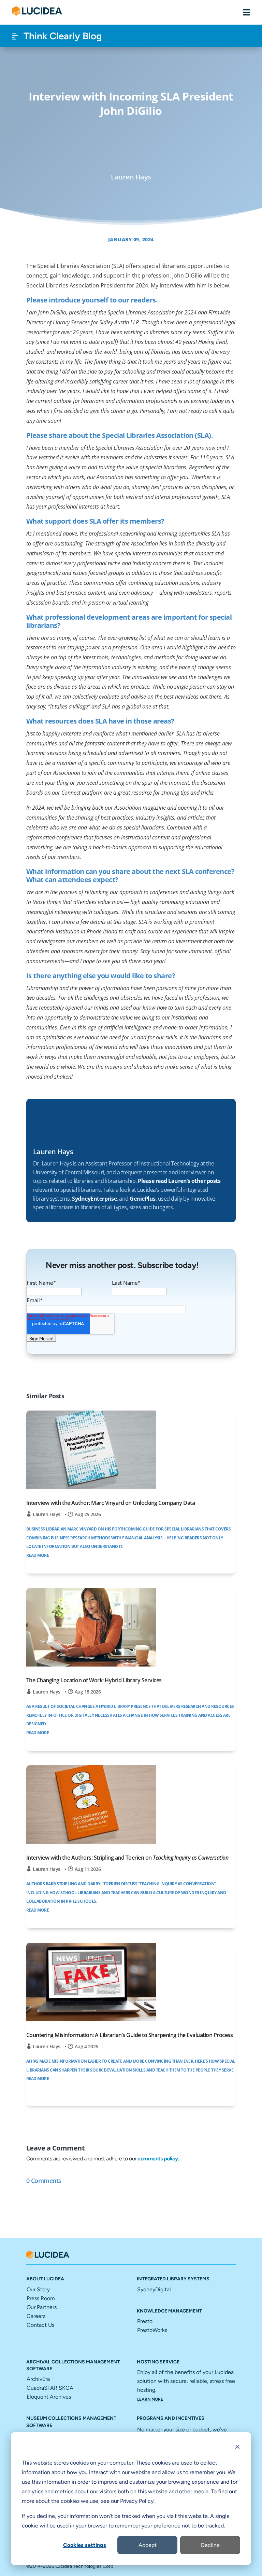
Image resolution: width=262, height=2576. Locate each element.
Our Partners (42, 2307)
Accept (148, 2545)
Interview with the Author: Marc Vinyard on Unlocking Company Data (111, 1503)
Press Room (41, 2298)
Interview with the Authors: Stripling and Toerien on (127, 1858)
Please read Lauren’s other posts (179, 1181)
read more (38, 1555)
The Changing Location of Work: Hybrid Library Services (94, 1680)
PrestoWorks (152, 2330)
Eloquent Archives (49, 2397)
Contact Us (40, 2325)
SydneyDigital (154, 2289)
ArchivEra (38, 2379)
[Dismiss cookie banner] (237, 2448)
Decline (210, 2545)
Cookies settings (85, 2545)
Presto (145, 2321)
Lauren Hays (47, 1514)
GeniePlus (143, 1199)
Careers (36, 2316)
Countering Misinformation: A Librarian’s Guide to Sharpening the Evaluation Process (130, 2035)
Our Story (38, 2289)
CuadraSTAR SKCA (50, 2388)
